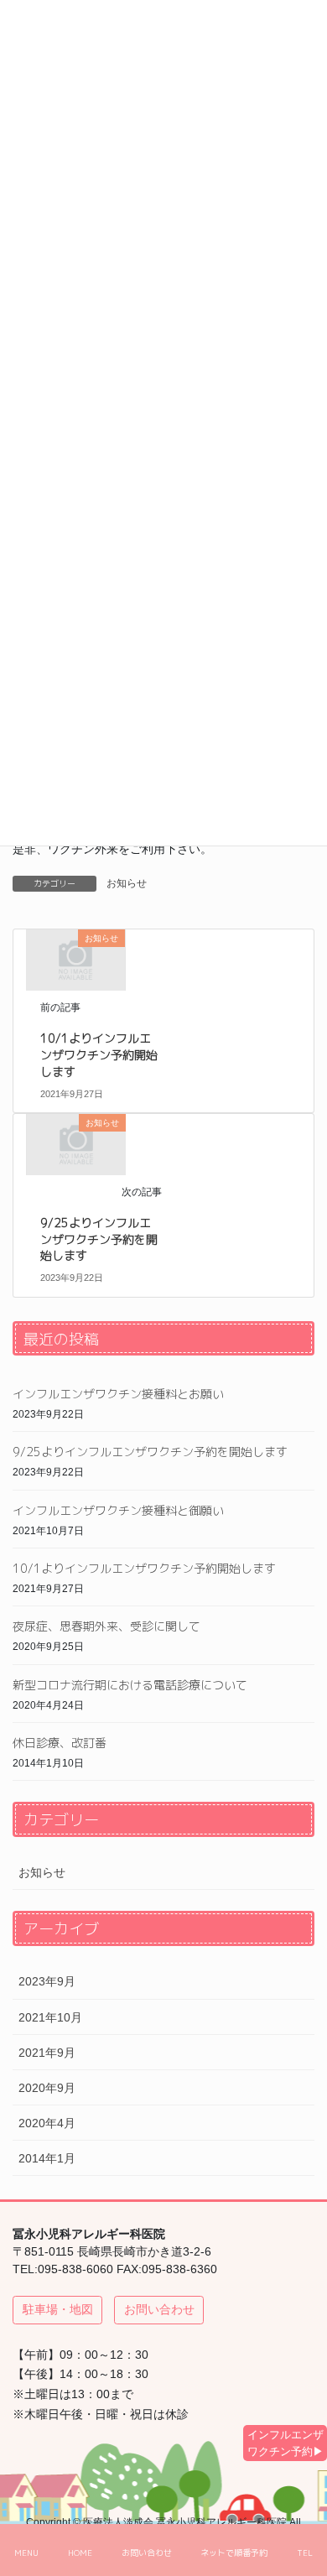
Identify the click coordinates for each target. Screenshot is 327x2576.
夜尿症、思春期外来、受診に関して (106, 1626)
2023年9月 (47, 1981)
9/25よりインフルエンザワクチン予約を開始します (99, 1239)
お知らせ (127, 883)
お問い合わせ (159, 2309)
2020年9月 (47, 2088)
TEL (305, 2553)
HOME (80, 2553)
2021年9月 (47, 2053)
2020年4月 (47, 2123)
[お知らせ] (75, 960)
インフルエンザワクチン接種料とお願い (118, 1394)
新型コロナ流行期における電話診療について (130, 1685)
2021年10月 (50, 2017)
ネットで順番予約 (234, 2553)
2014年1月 (47, 2158)
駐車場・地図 (58, 2309)
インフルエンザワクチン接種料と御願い (118, 1510)
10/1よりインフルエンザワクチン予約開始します (99, 1054)
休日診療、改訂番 (60, 1743)
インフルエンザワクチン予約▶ (285, 2443)
